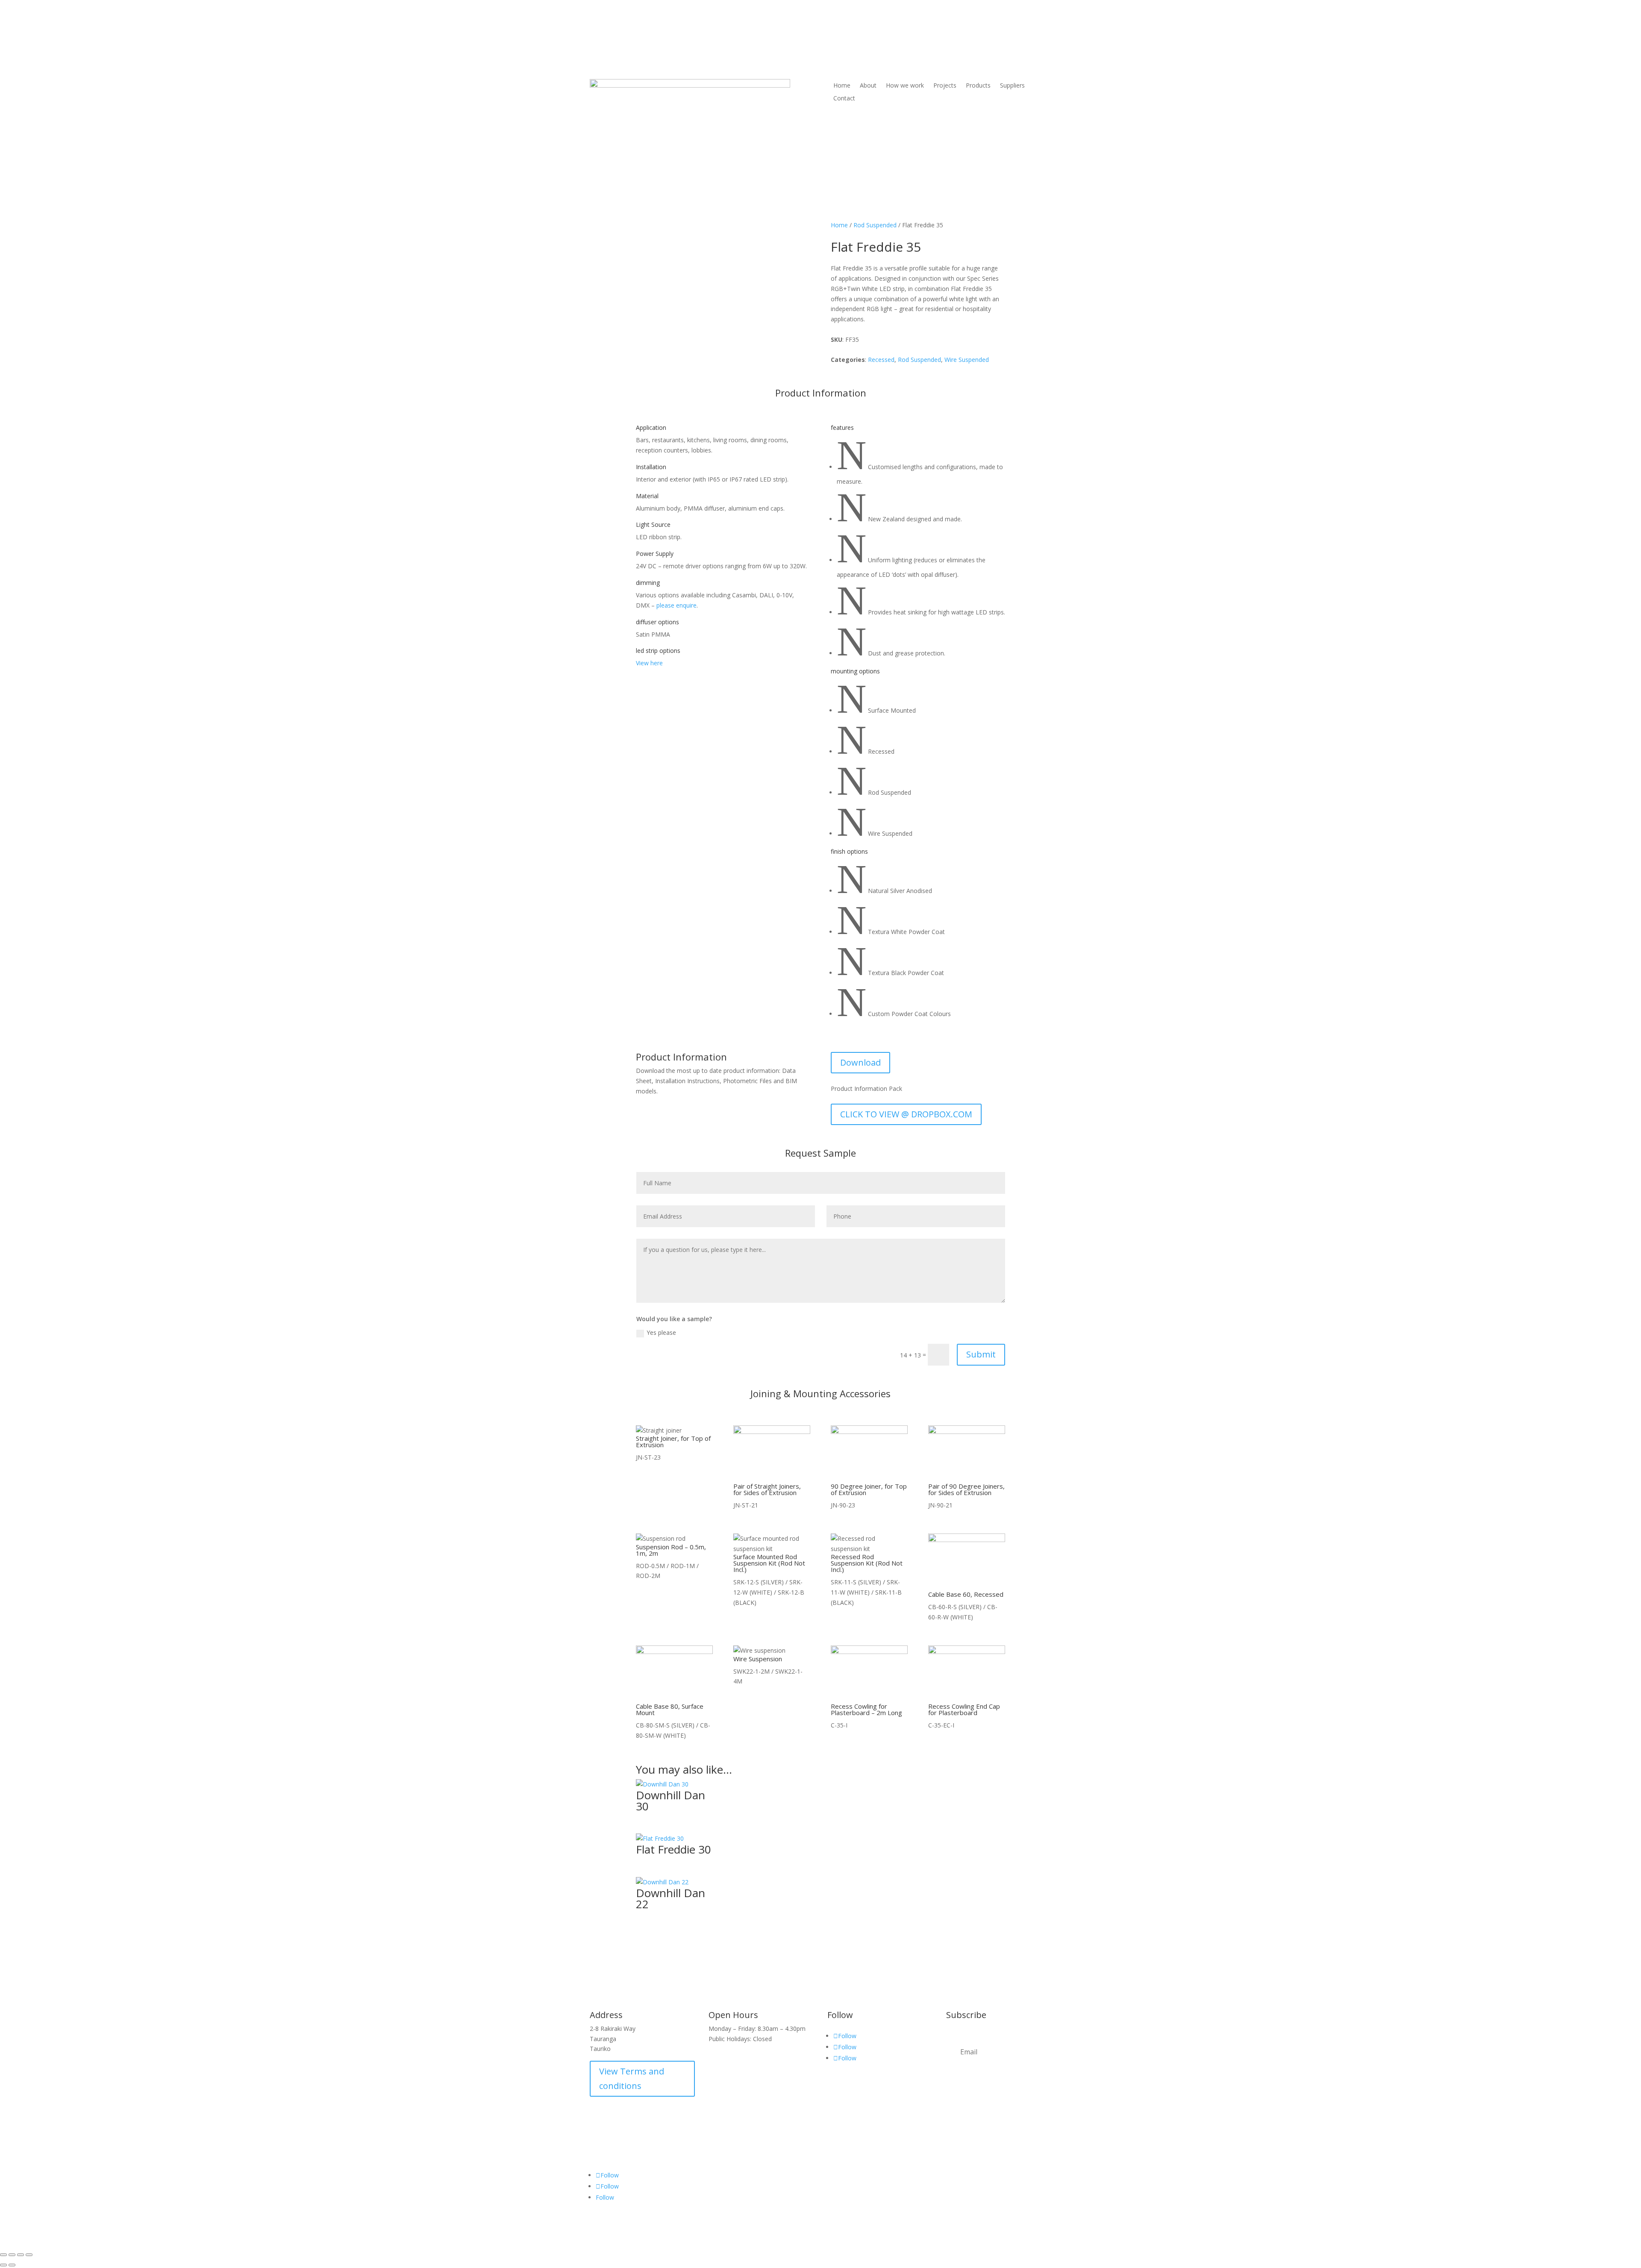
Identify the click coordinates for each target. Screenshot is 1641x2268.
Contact (844, 99)
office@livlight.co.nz (1002, 45)
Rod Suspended (875, 225)
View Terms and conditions (632, 2079)
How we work (905, 86)
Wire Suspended (967, 360)
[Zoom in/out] (3, 2255)
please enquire (676, 605)
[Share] (21, 2255)
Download (860, 1062)
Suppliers (1012, 86)
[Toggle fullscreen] (12, 2255)
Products (978, 86)
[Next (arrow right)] (12, 2265)
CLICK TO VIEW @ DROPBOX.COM (906, 1114)
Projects (945, 86)
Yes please (661, 1332)
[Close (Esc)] (29, 2255)
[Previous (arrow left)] (3, 2265)
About (868, 86)
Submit (981, 1354)
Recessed (881, 360)
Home (842, 86)
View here (649, 663)
